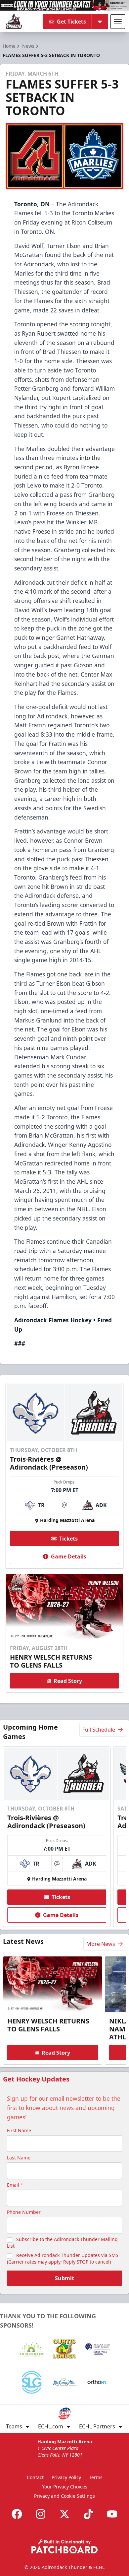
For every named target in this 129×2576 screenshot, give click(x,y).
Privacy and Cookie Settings (64, 2496)
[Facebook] (17, 2514)
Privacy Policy (66, 2477)
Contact (35, 2477)
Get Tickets (71, 22)
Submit (64, 2278)
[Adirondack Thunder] (14, 22)
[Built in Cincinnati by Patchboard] (64, 2546)
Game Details (69, 1556)
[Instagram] (41, 2514)
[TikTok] (88, 2514)
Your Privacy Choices (65, 2487)
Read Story (68, 1681)
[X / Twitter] (64, 2514)
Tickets (68, 1539)
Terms (96, 2477)
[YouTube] (112, 2514)
